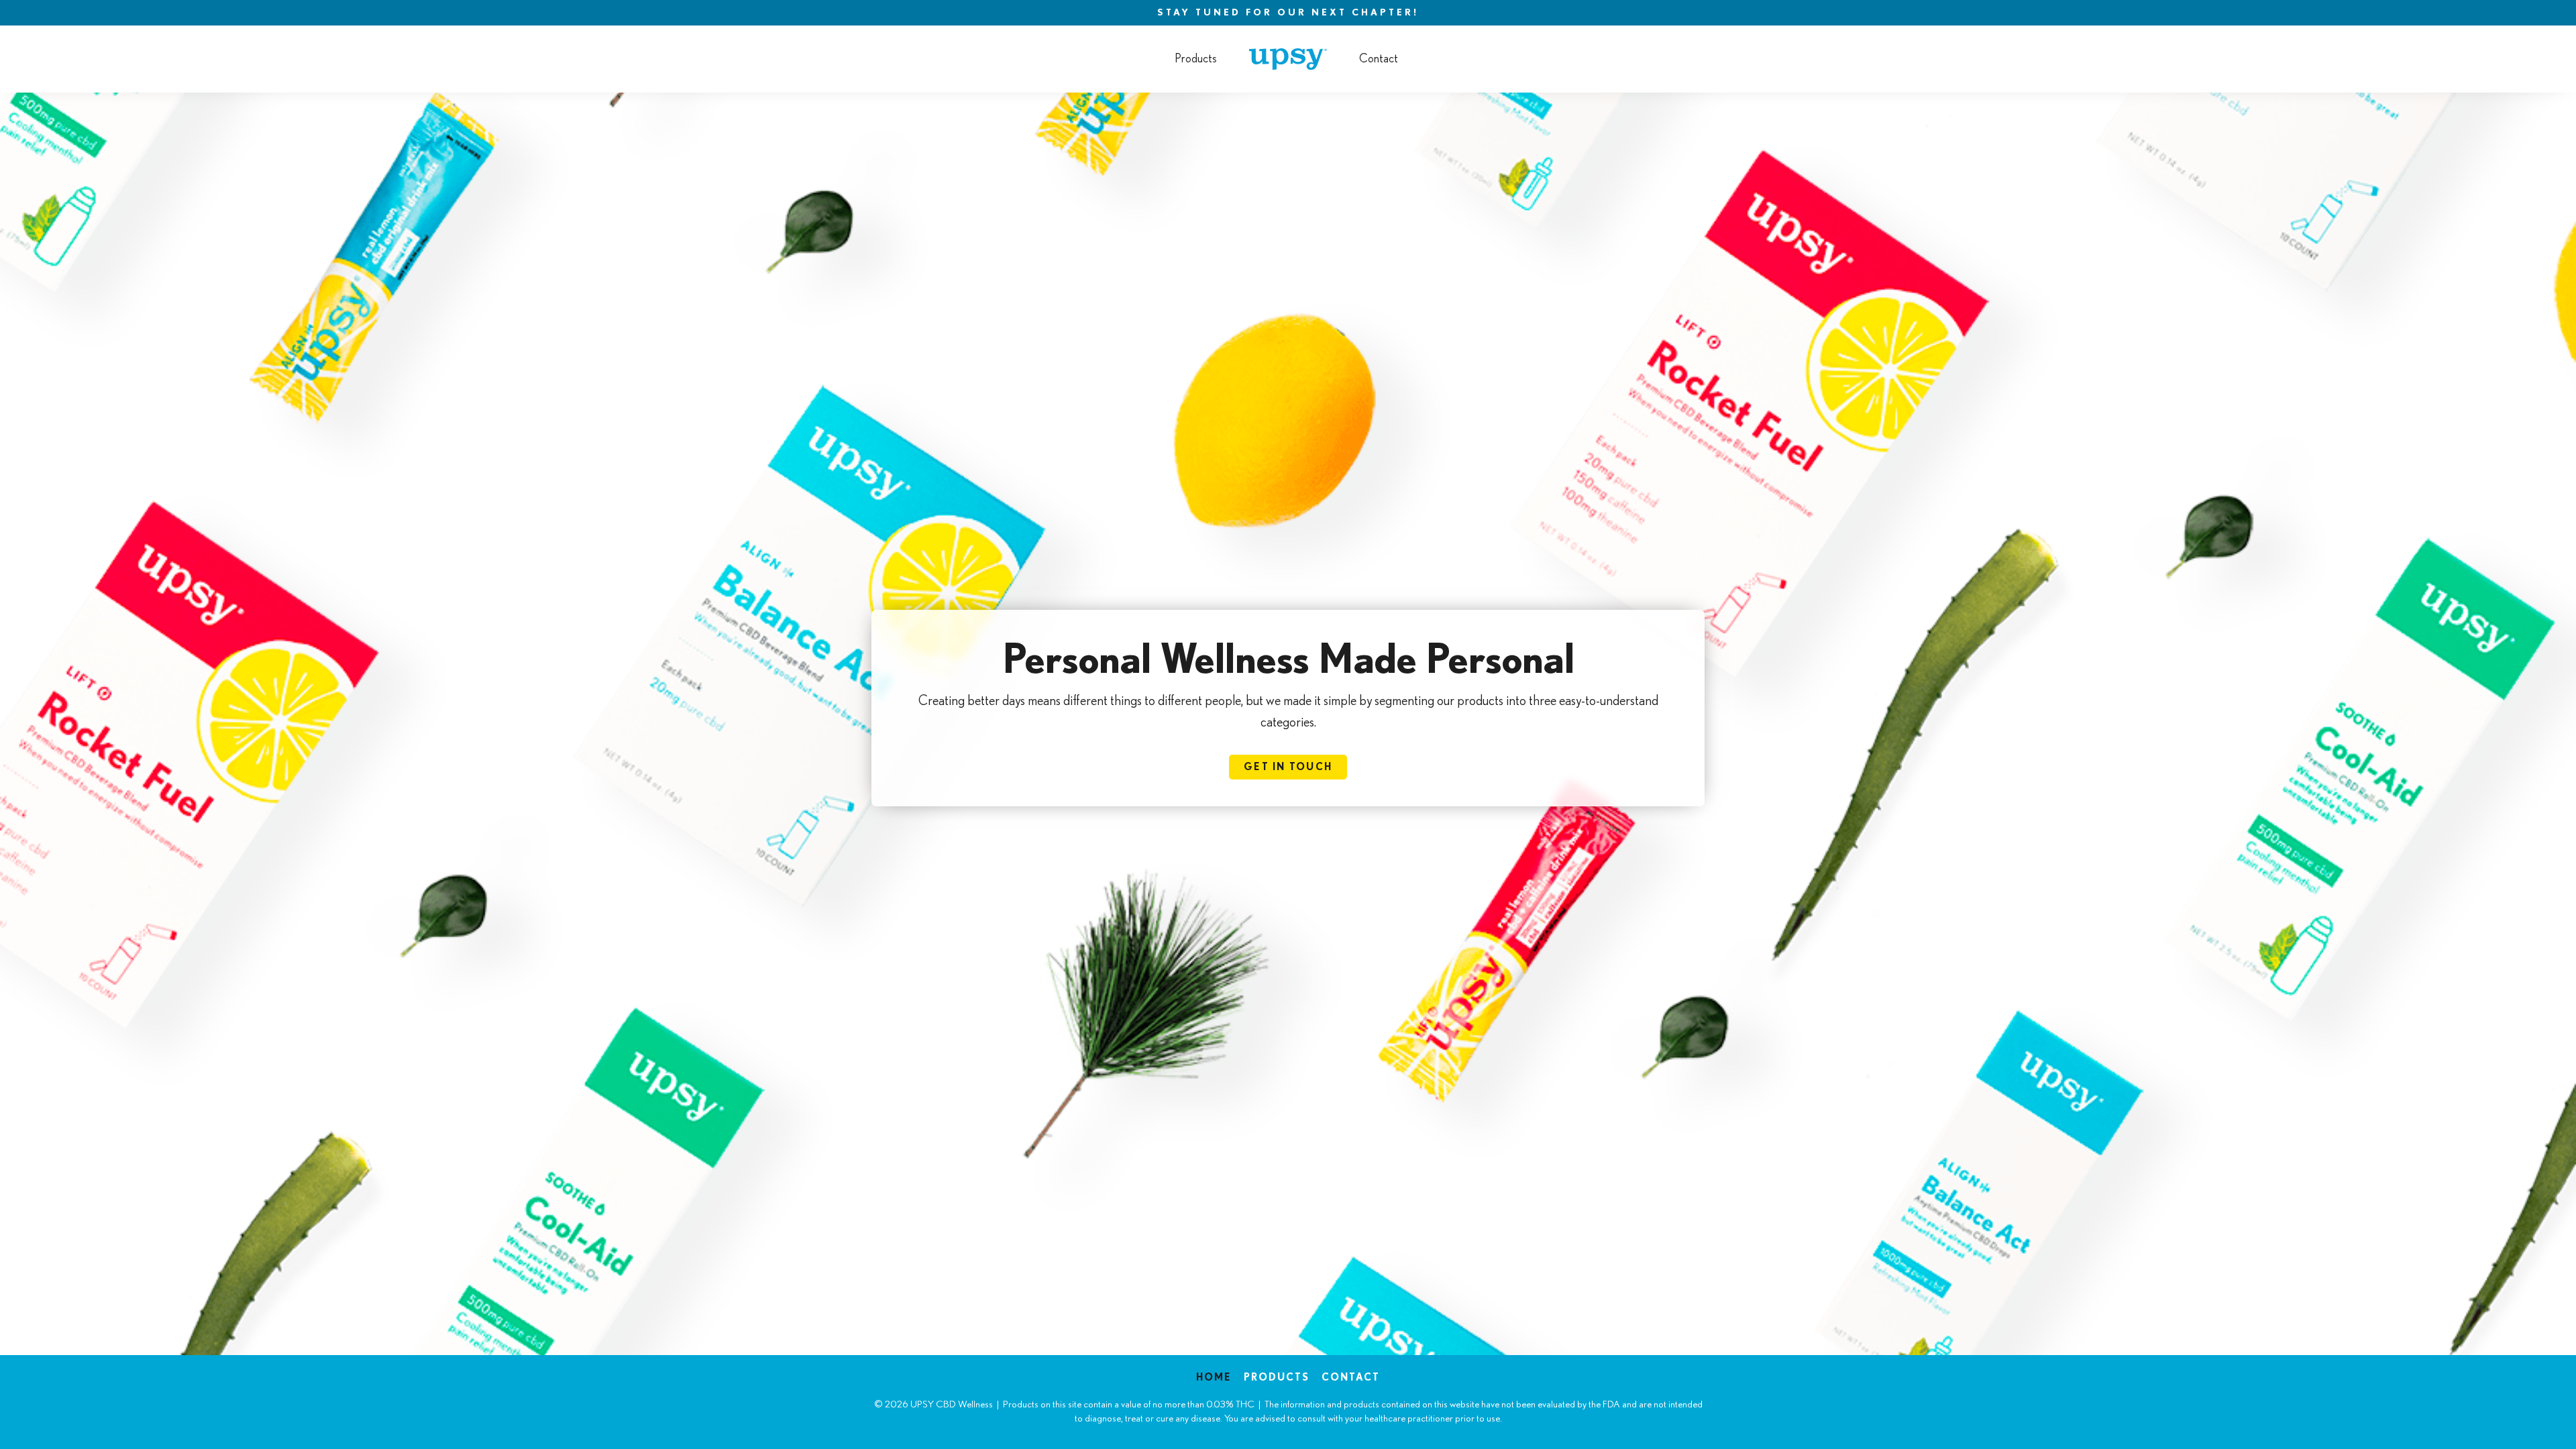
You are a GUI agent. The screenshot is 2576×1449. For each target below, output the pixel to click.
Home (1214, 1378)
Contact (1379, 59)
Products (1196, 59)
